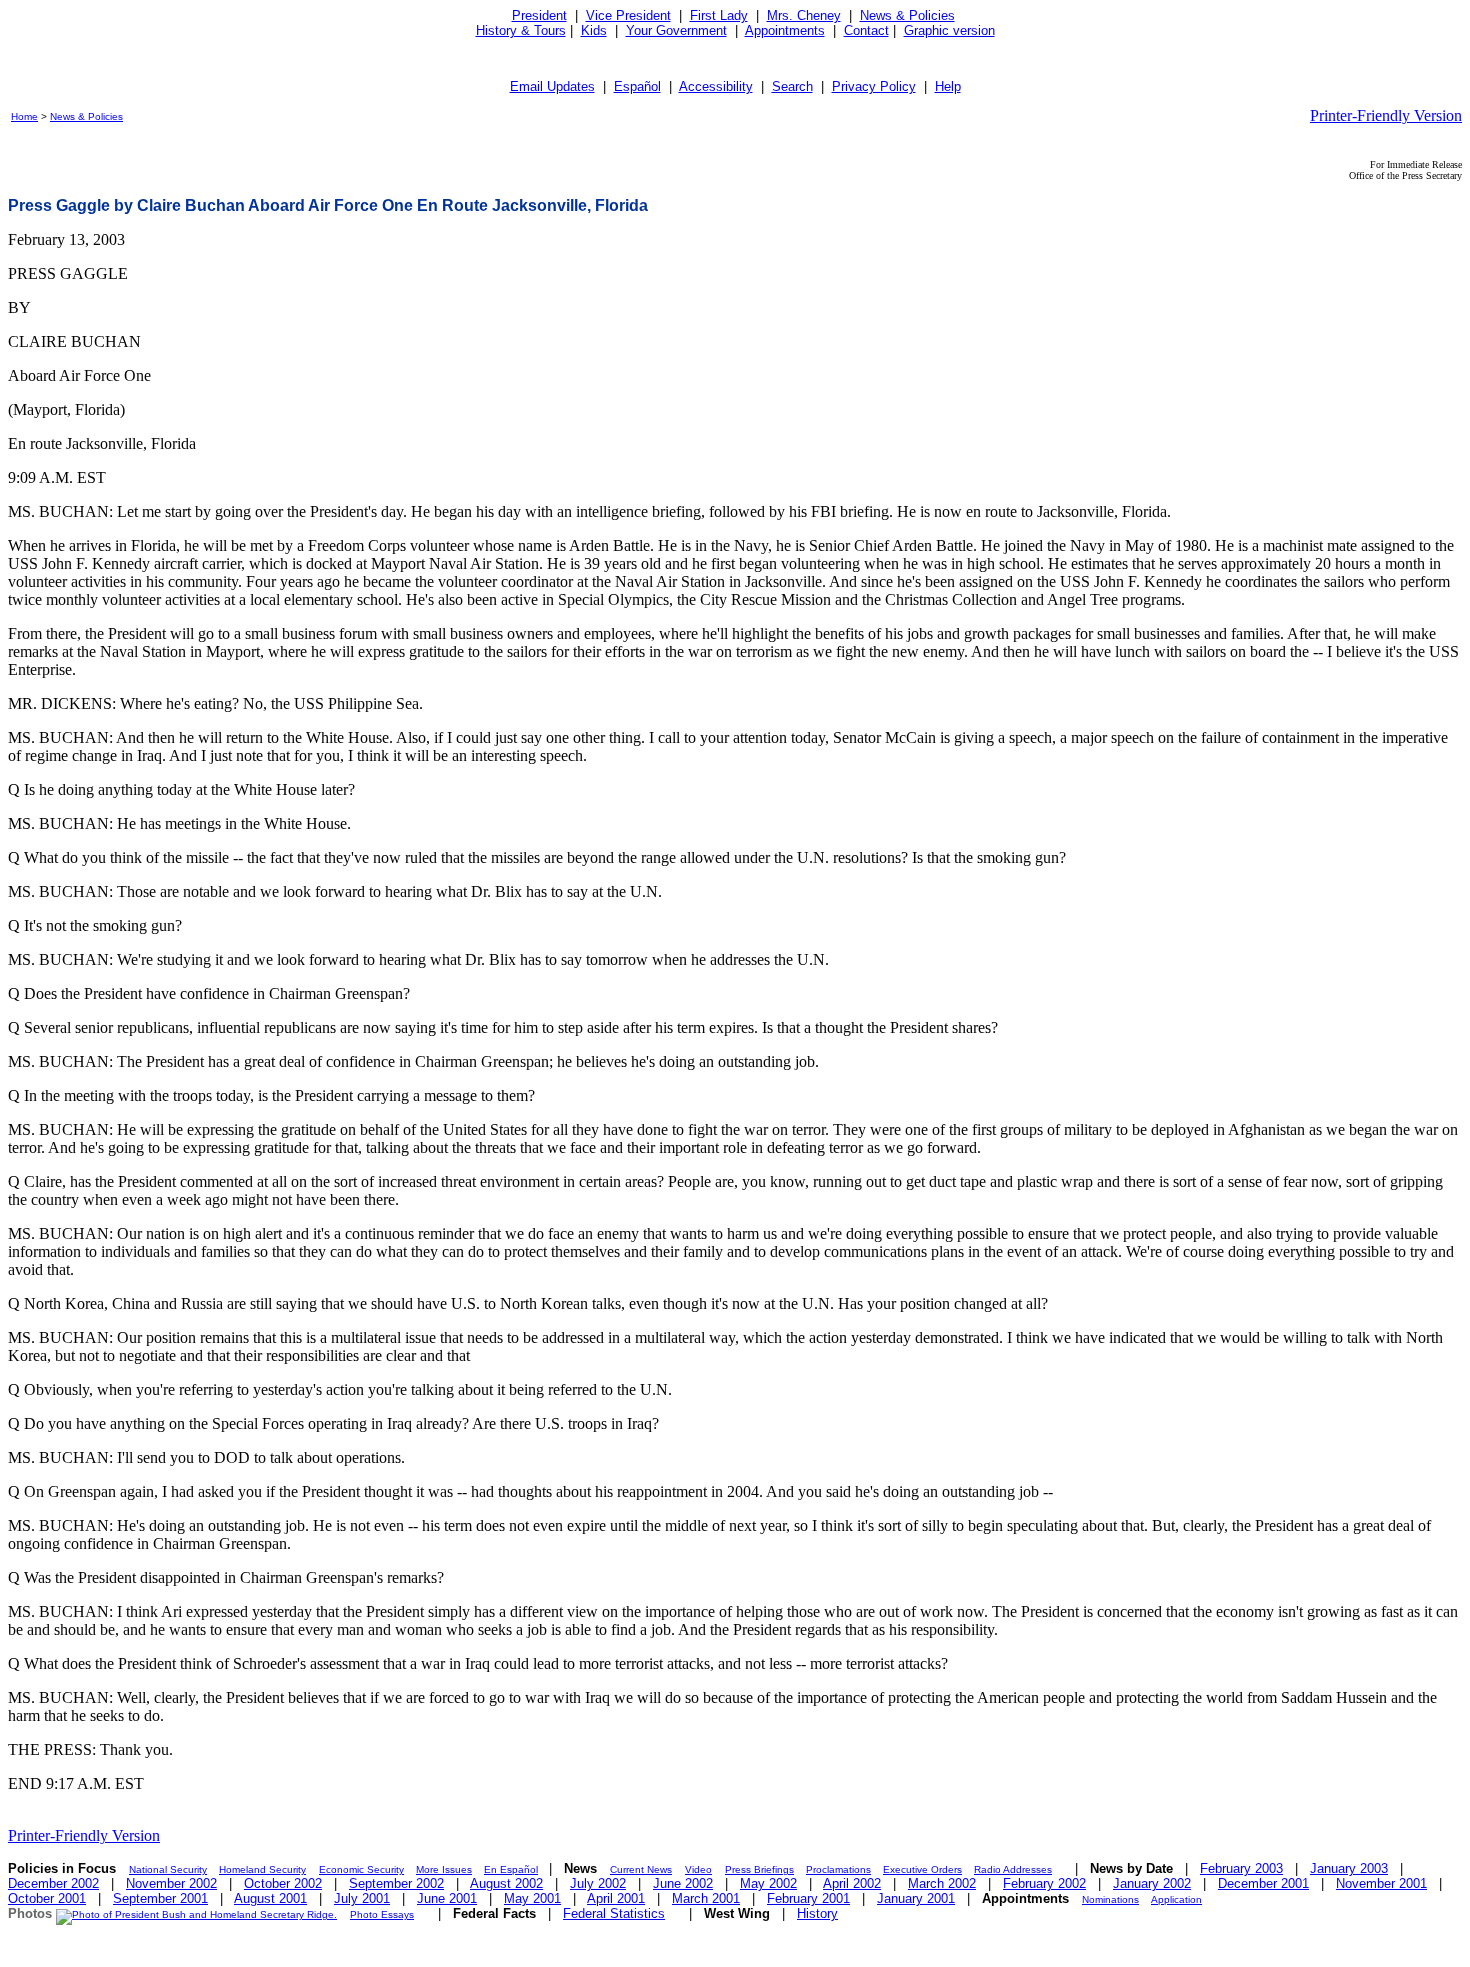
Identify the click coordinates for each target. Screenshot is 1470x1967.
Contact (866, 30)
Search (792, 86)
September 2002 (396, 1883)
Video (698, 1869)
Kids (594, 30)
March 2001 (706, 1898)
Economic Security (361, 1869)
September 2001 (160, 1898)
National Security (168, 1869)
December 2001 (1263, 1883)
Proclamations (838, 1869)
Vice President (628, 15)
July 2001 (362, 1898)
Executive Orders (922, 1869)
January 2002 (1152, 1883)
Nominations (1110, 1899)
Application (1176, 1899)
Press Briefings (759, 1869)
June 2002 (683, 1883)
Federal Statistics (614, 1913)
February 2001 (808, 1898)
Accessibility (716, 86)
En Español (511, 1869)
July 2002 (598, 1883)
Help (948, 86)
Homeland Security (262, 1869)
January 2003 (1349, 1868)
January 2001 (916, 1898)
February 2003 (1241, 1868)
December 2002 (53, 1883)
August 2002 (506, 1883)
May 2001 (532, 1898)
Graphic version (949, 30)
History (817, 1913)
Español (637, 86)
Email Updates (552, 86)
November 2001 (1381, 1883)
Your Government (676, 30)
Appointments (785, 30)
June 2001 (447, 1898)
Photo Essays (382, 1914)
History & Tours (521, 30)
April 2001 (616, 1898)
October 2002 (283, 1883)
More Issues (444, 1869)
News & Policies (907, 15)
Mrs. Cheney (804, 15)
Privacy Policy (874, 86)
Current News (641, 1869)
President (539, 15)
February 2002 (1044, 1883)
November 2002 (171, 1883)
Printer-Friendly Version (1386, 115)
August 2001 (270, 1898)
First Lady (719, 15)
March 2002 (942, 1883)
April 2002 (852, 1883)
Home (24, 116)
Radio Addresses (1013, 1869)
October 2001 (47, 1898)
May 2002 (768, 1883)
